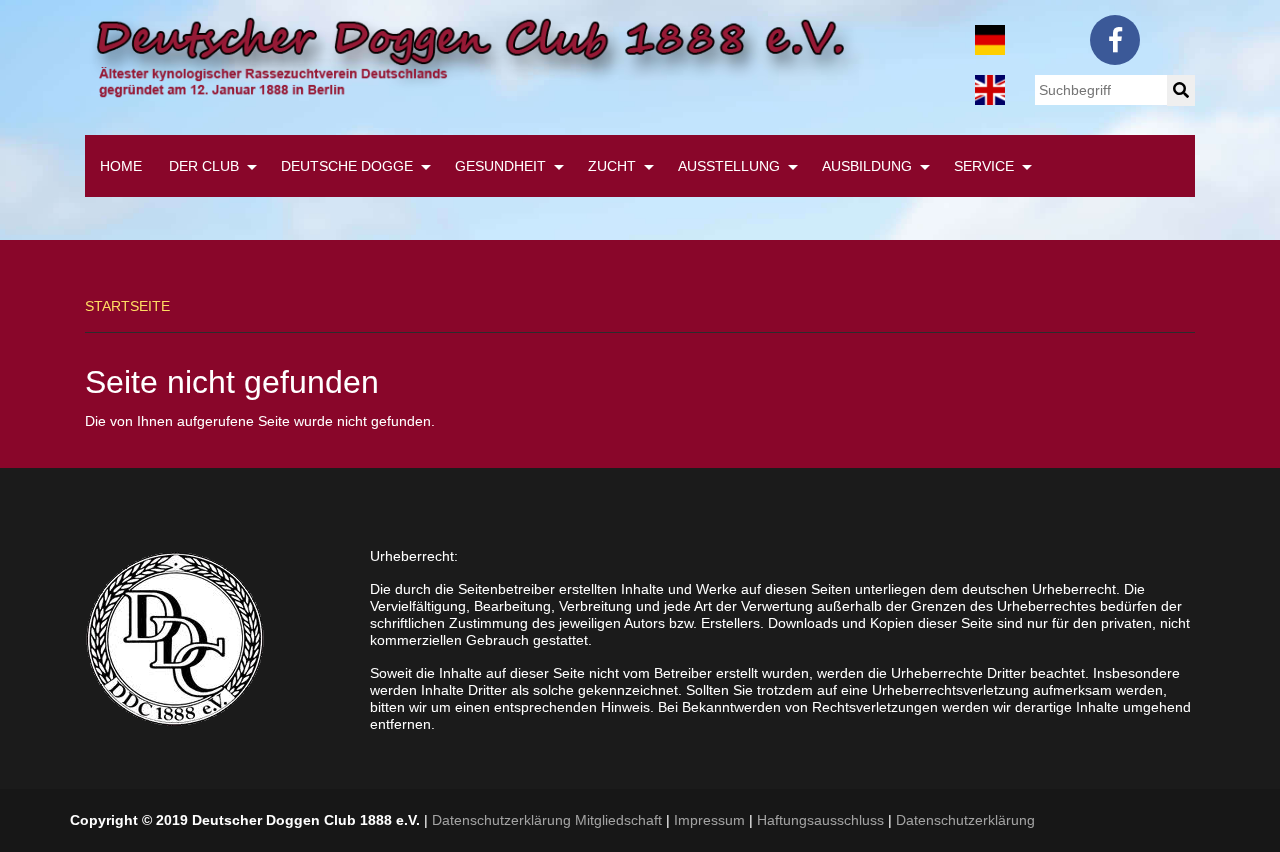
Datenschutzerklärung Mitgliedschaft (547, 820)
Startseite (127, 306)
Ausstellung (729, 166)
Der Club (204, 166)
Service (984, 166)
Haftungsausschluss (820, 820)
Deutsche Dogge (347, 166)
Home (121, 166)
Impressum (709, 820)
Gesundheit (500, 166)
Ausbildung (867, 166)
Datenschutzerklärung (965, 820)
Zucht (612, 166)
